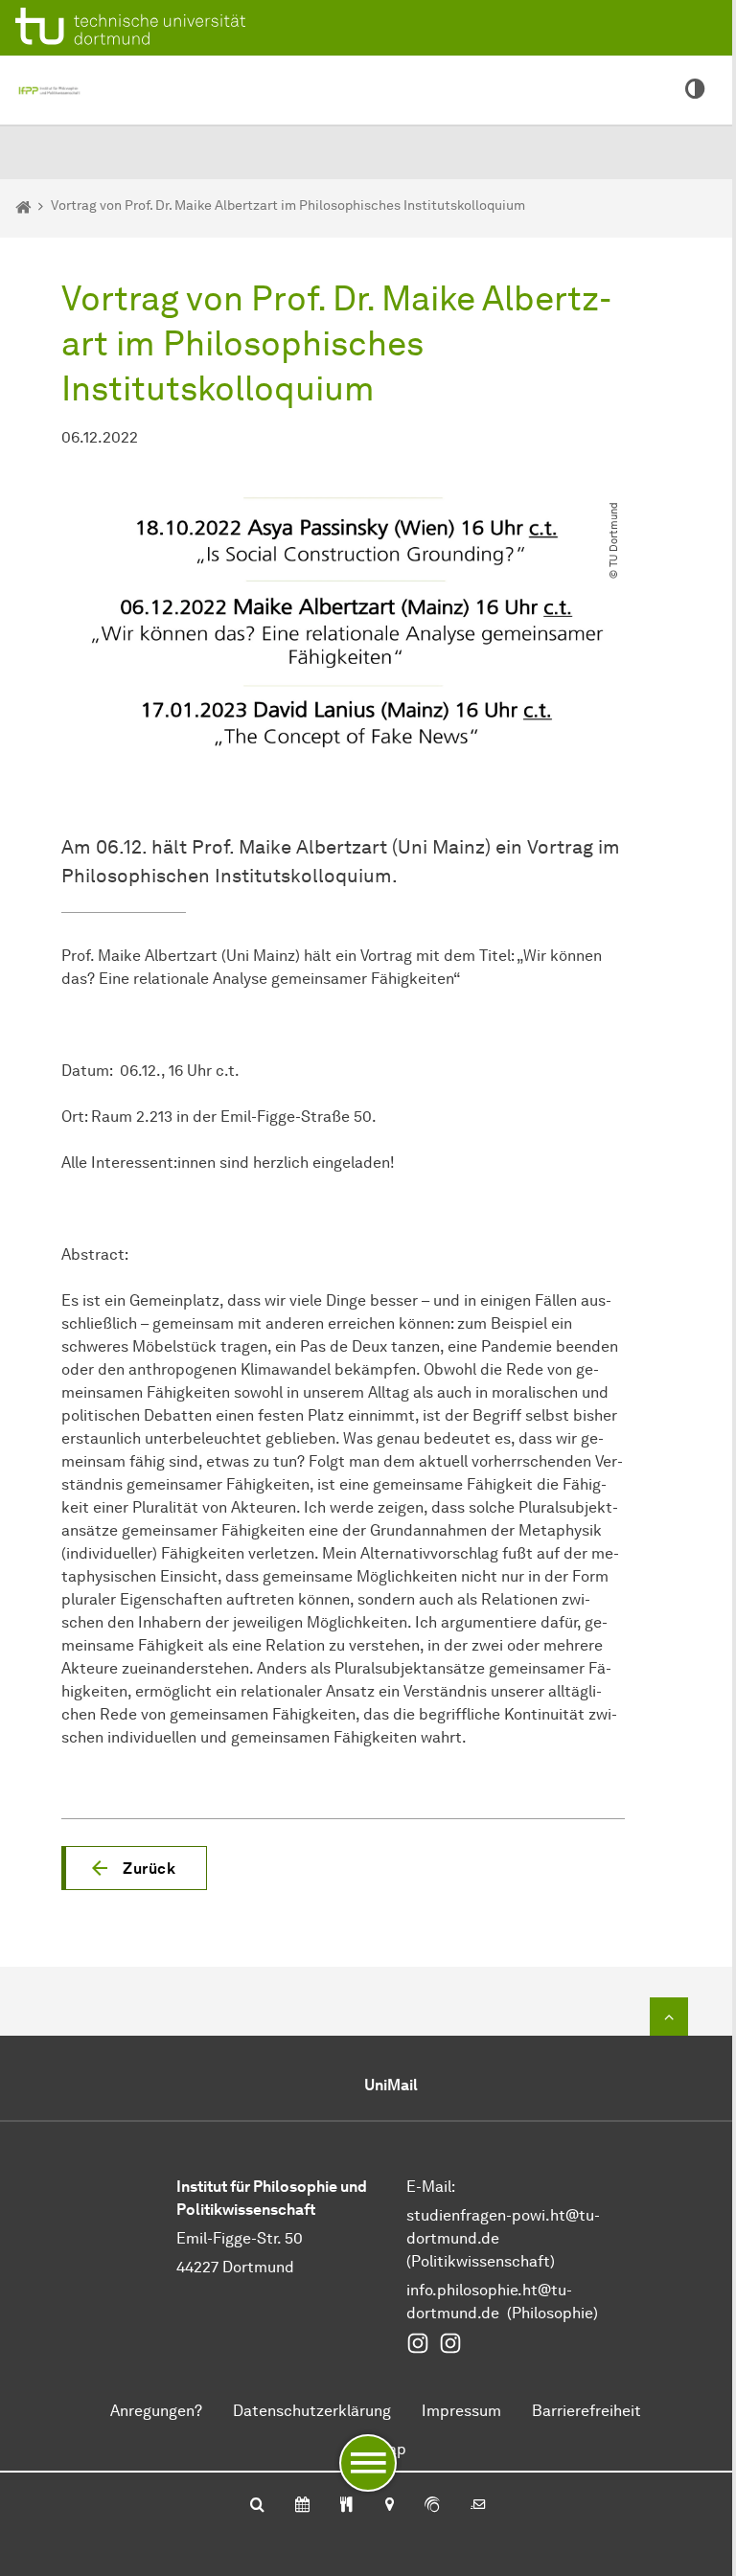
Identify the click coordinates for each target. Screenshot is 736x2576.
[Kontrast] (695, 90)
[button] (134, 1868)
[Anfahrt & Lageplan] (389, 2506)
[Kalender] (302, 2506)
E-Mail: (431, 2187)
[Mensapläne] (346, 2506)
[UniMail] (478, 2506)
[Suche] (257, 2506)
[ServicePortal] (432, 2506)
